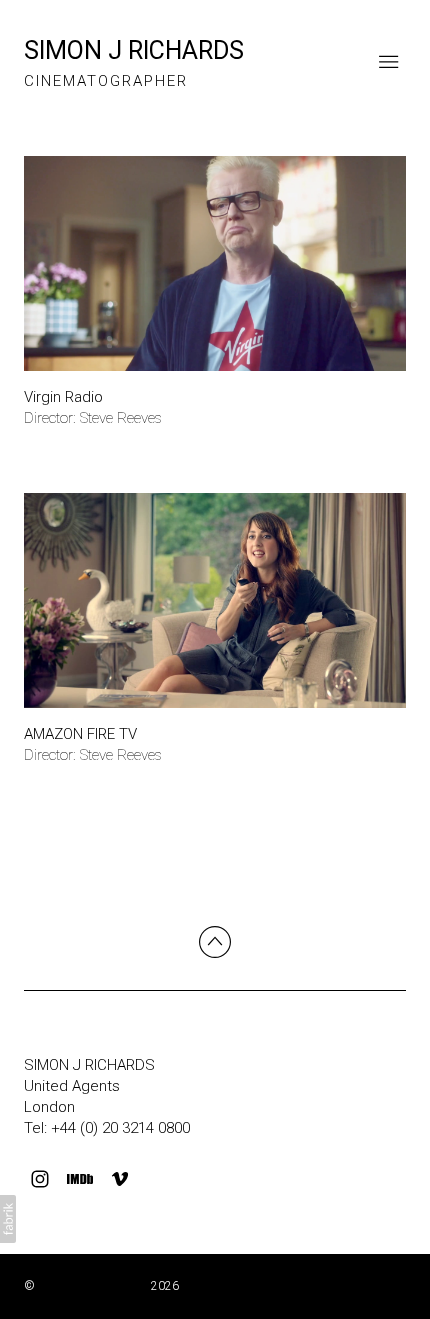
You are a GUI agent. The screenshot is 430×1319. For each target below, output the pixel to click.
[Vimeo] (120, 1179)
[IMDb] (80, 1179)
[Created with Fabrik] (8, 1219)
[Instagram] (40, 1179)
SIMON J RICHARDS (89, 1065)
